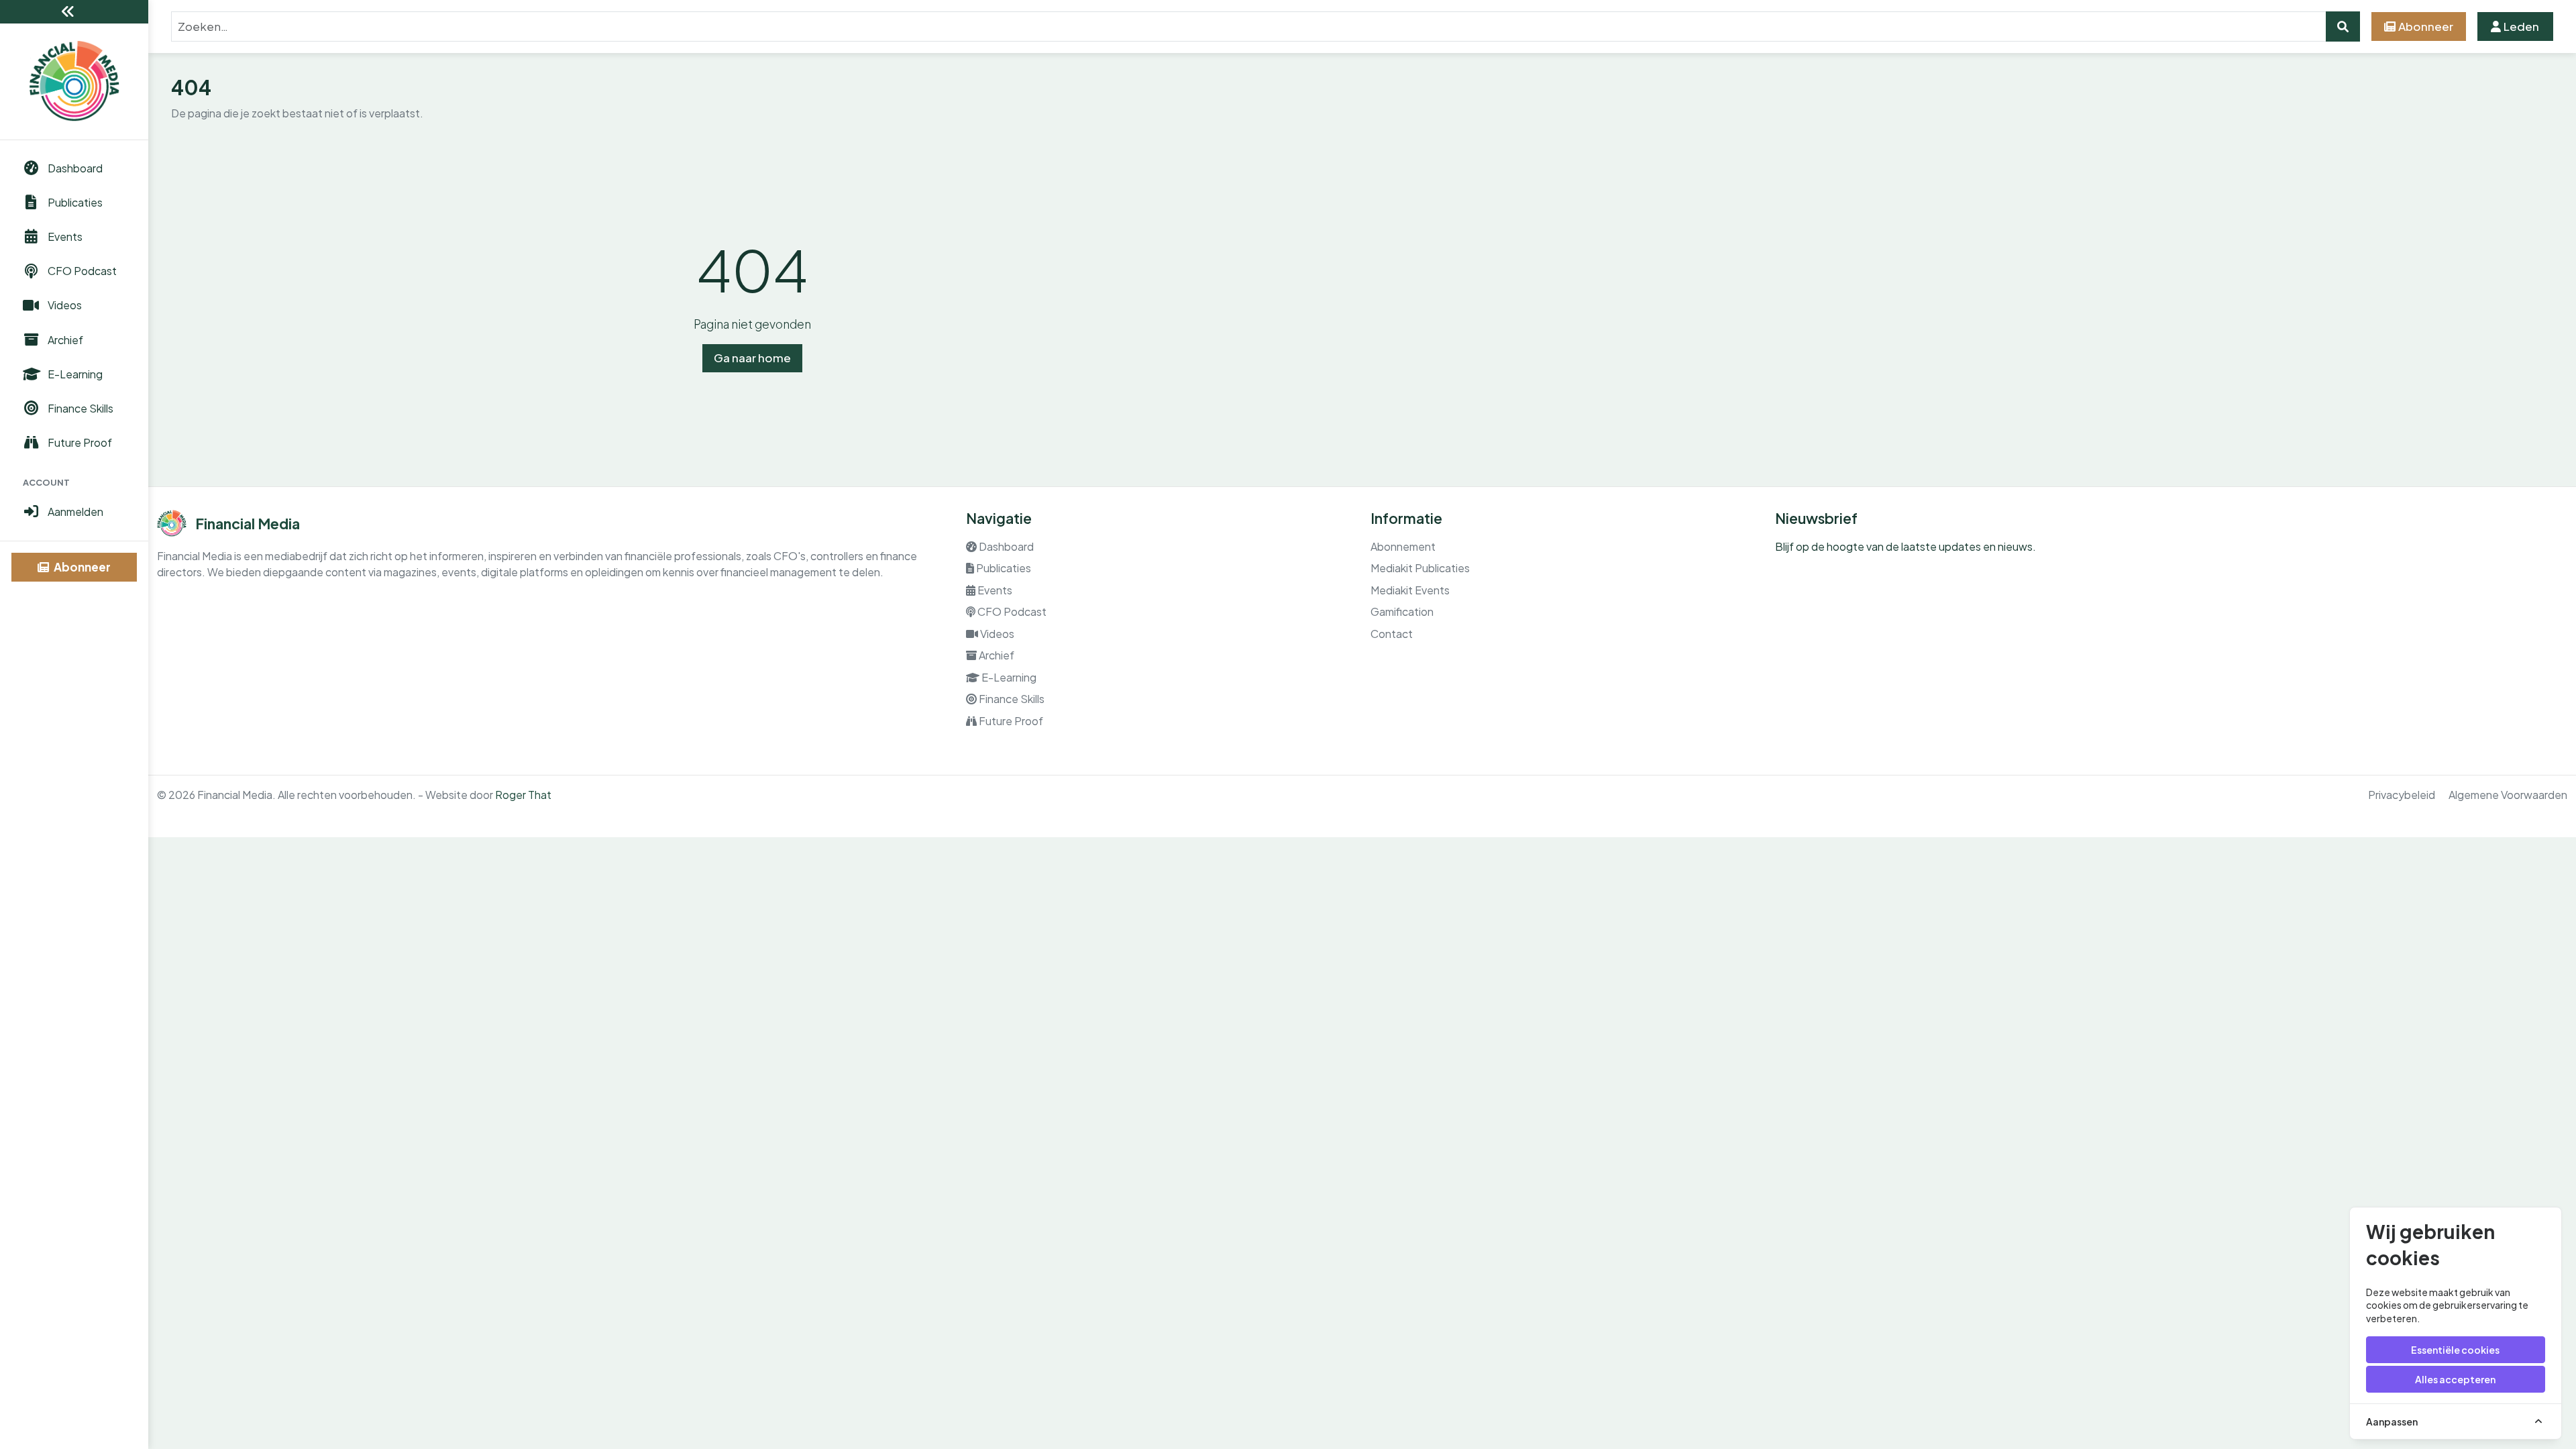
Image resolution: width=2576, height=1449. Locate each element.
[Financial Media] (74, 81)
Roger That (523, 795)
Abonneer (81, 567)
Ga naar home (752, 358)
